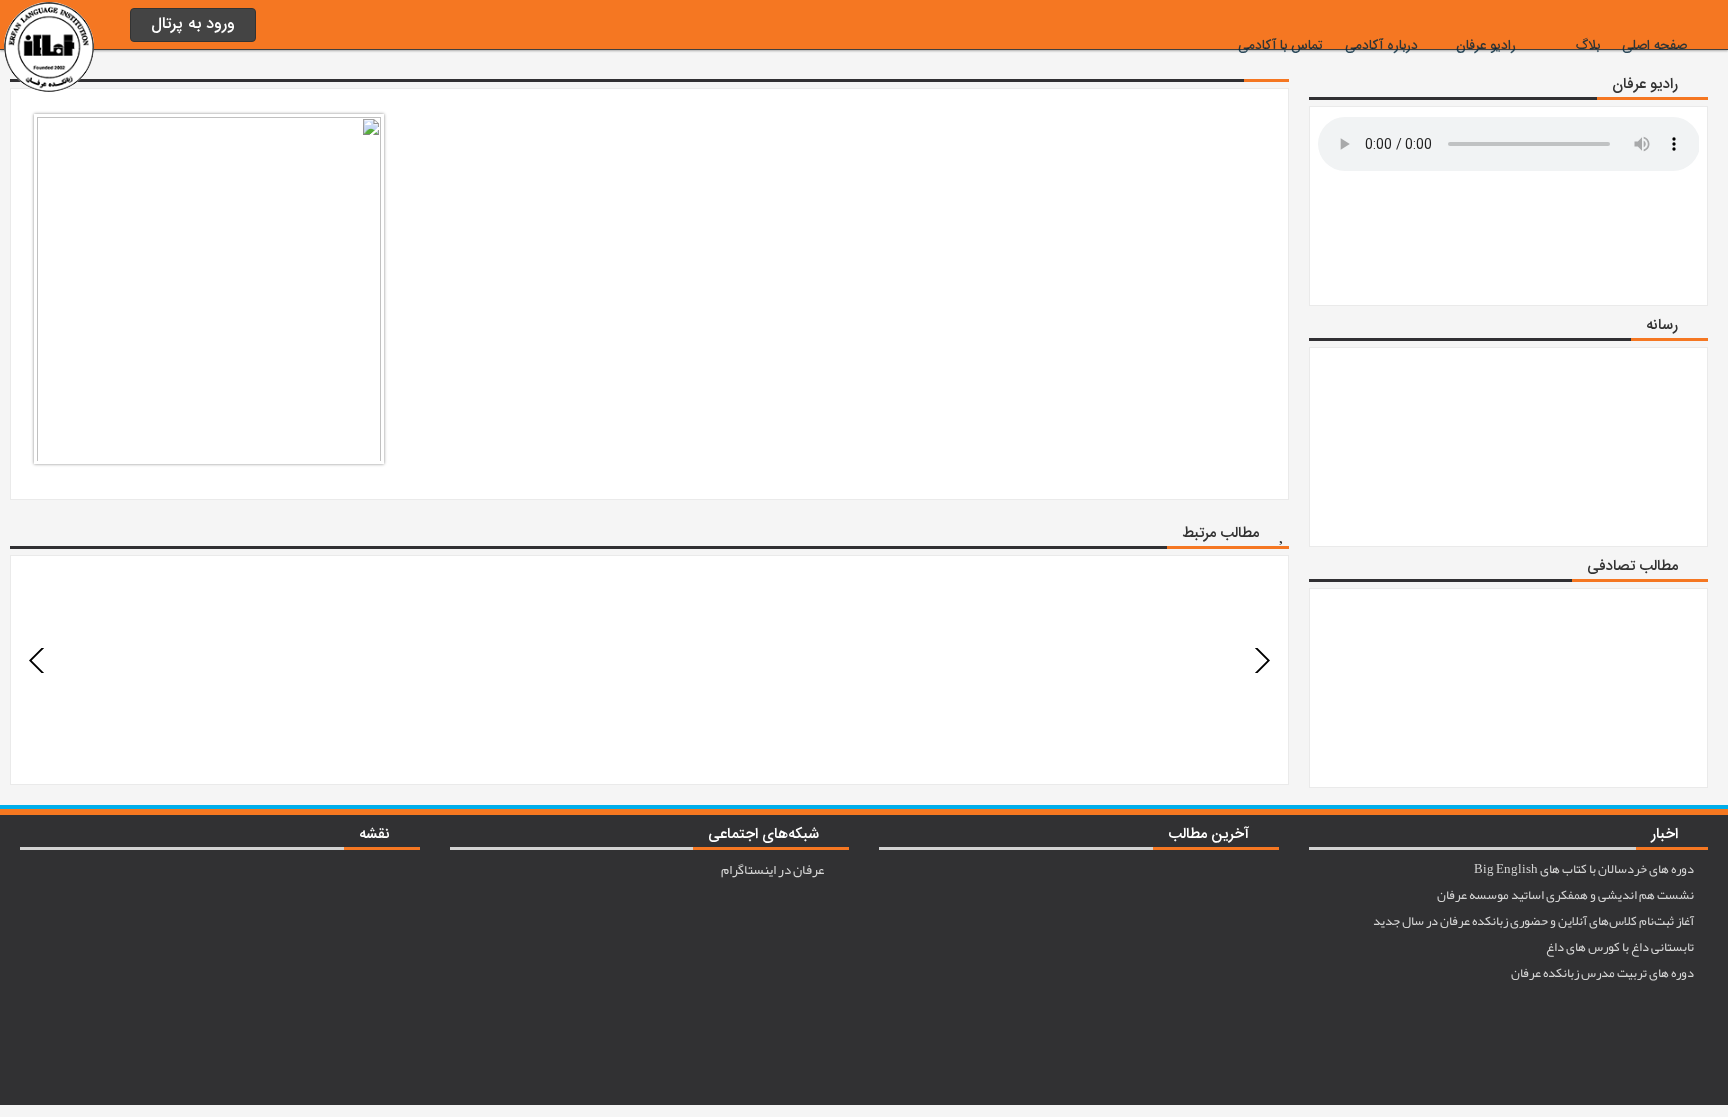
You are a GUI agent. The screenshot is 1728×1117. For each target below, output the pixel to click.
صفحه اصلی (1654, 46)
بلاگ (1588, 46)
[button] (37, 660)
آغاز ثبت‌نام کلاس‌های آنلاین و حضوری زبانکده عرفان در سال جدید (1534, 921)
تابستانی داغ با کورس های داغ (1621, 947)
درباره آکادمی (1381, 46)
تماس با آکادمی (1280, 46)
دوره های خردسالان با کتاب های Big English (1585, 869)
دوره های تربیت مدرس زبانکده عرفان (1603, 973)
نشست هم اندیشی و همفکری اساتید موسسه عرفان (1566, 895)
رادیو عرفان (1486, 46)
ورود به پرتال (193, 24)
